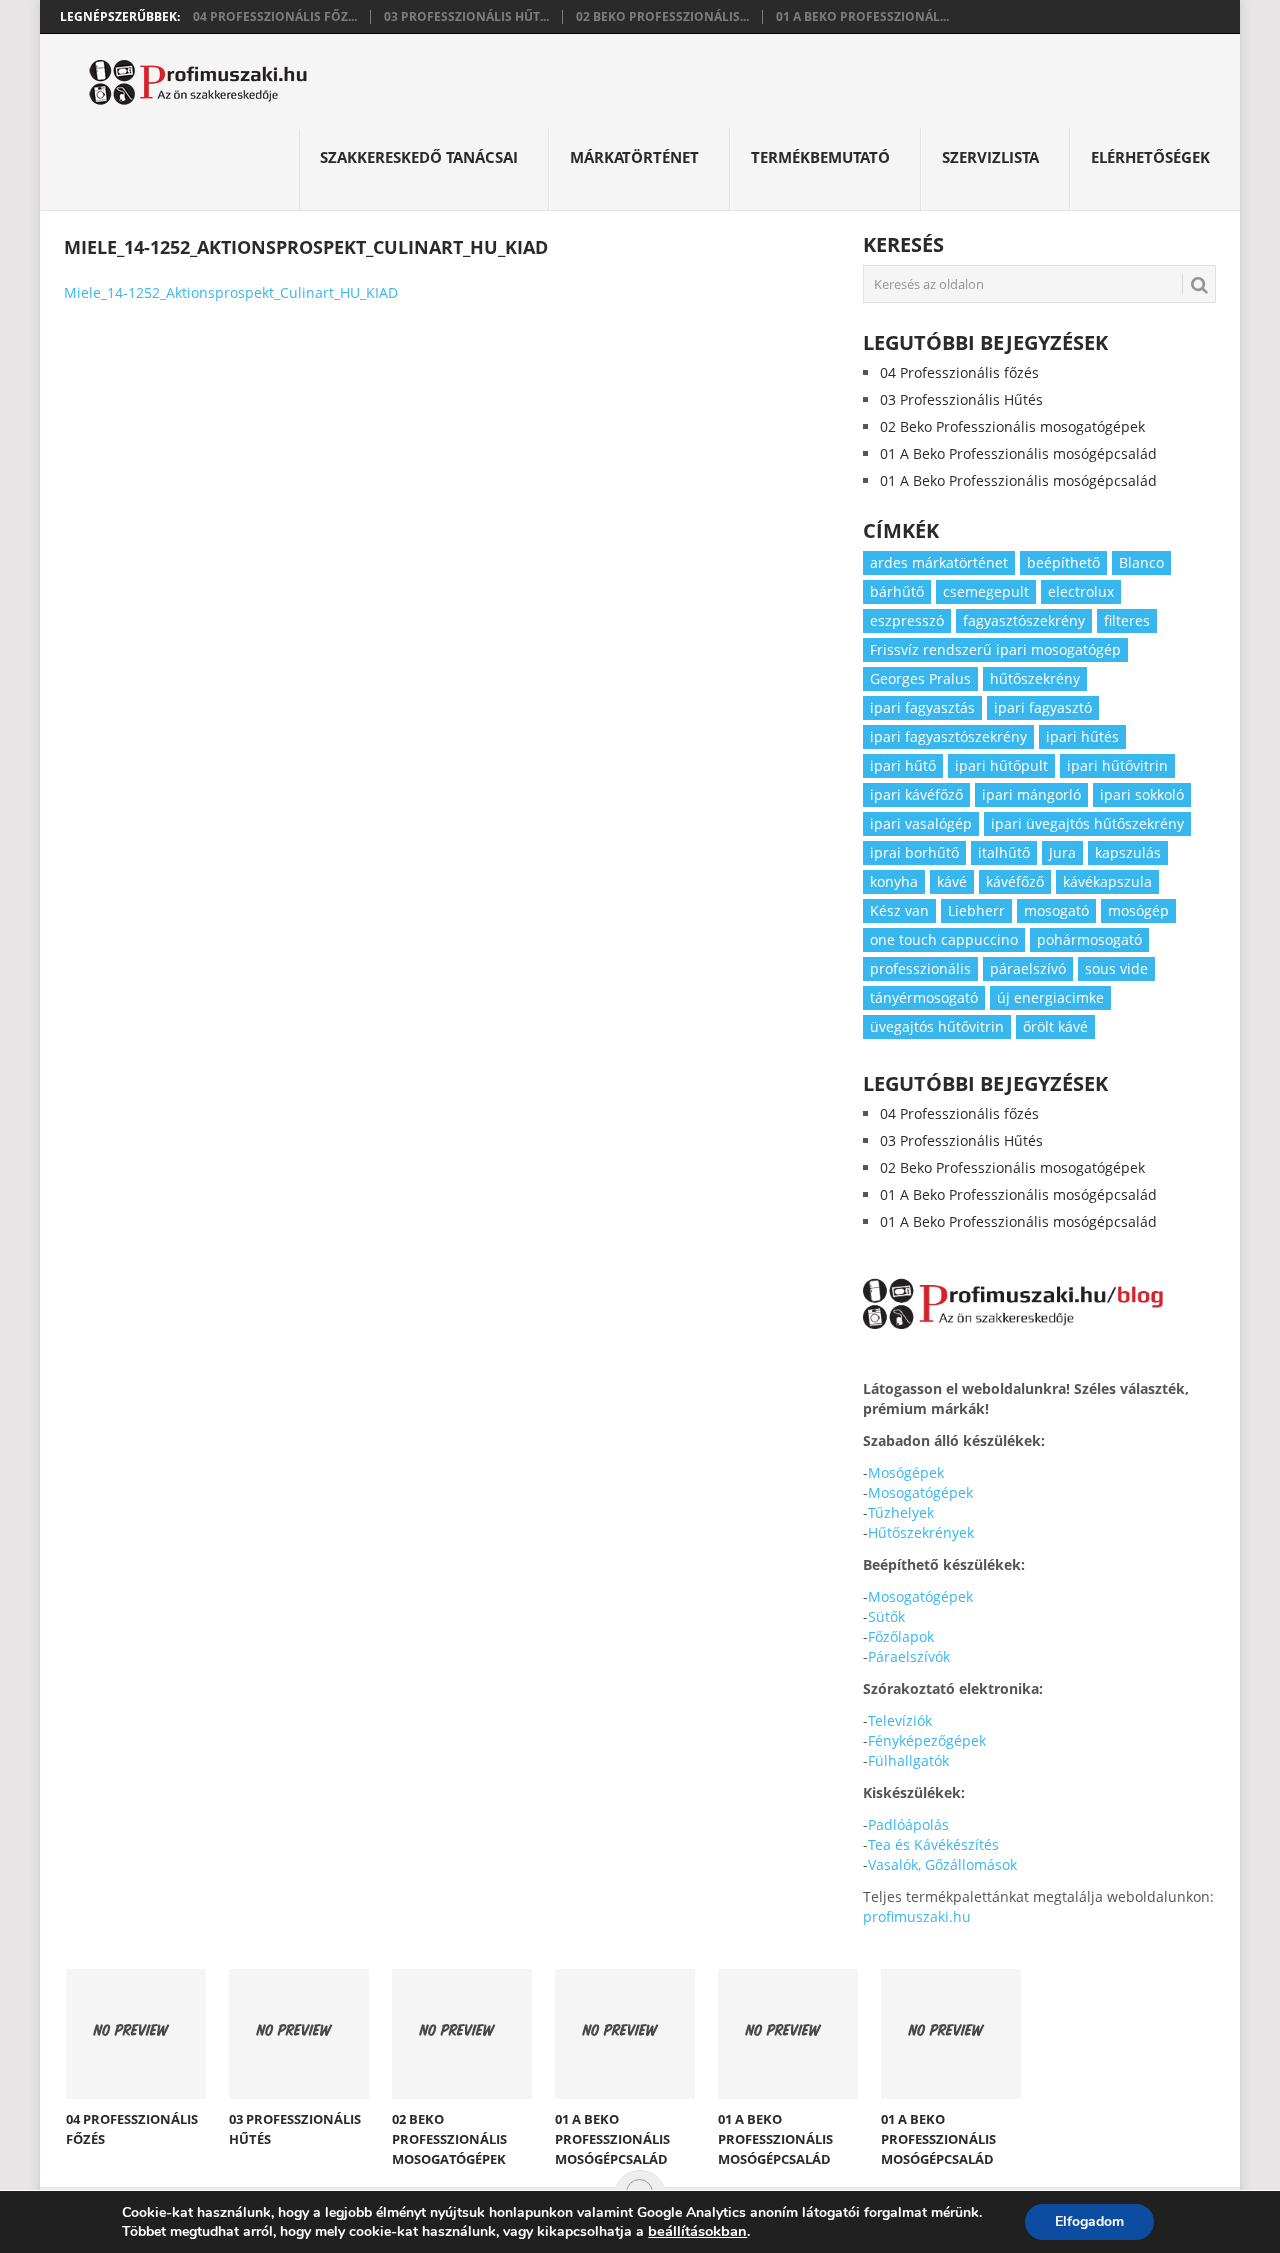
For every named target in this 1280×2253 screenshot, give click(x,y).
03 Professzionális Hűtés (961, 399)
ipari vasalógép (921, 823)
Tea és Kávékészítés (933, 1844)
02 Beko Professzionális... (662, 17)
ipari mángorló (1031, 794)
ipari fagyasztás (922, 707)
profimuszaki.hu (917, 1916)
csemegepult (986, 591)
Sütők (886, 1616)
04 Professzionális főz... (275, 17)
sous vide (1116, 968)
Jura (1062, 852)
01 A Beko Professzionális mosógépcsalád (1018, 453)
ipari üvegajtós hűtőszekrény (1087, 823)
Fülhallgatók (908, 1760)
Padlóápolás (908, 1824)
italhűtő (1004, 852)
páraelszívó (1028, 968)
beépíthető (1063, 562)
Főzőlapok (901, 1636)
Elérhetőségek (1150, 157)
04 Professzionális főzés (959, 372)
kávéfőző (1015, 881)
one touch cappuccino (944, 939)
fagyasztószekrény (1024, 620)
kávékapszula (1107, 881)
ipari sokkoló (1142, 794)
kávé (952, 881)
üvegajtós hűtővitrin (937, 1026)
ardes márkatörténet (939, 562)
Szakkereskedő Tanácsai (419, 157)
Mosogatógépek (920, 1492)
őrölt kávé (1055, 1026)
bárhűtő (897, 591)
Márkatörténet (634, 157)
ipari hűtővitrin (1117, 765)
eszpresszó (907, 620)
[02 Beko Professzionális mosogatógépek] (462, 2034)
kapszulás (1128, 852)
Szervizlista (990, 157)
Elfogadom (1089, 2221)
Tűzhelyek (901, 1512)
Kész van (899, 910)
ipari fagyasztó (1043, 707)
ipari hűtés (1082, 736)
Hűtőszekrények (921, 1532)
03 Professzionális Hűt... (466, 17)
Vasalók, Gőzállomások (942, 1864)
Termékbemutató (820, 157)
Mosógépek (906, 1472)
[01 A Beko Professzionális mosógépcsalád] (625, 2034)
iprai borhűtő (914, 852)
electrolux (1081, 591)
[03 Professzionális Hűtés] (299, 2034)
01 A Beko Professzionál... (862, 17)
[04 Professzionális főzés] (136, 2034)
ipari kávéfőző (916, 794)
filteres (1127, 620)
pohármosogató (1089, 939)
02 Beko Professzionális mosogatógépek (1012, 426)
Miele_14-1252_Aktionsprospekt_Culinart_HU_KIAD (231, 292)
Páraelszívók (909, 1656)
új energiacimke (1050, 997)
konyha (894, 881)
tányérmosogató (924, 997)
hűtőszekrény (1035, 678)
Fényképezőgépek (927, 1740)
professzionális (920, 968)
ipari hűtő (903, 765)
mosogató (1056, 910)
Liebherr (976, 910)
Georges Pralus (920, 678)
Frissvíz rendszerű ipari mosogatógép (995, 649)
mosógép (1138, 910)
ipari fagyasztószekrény (948, 736)
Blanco (1141, 562)
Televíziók (900, 1720)
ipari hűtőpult (1001, 765)
